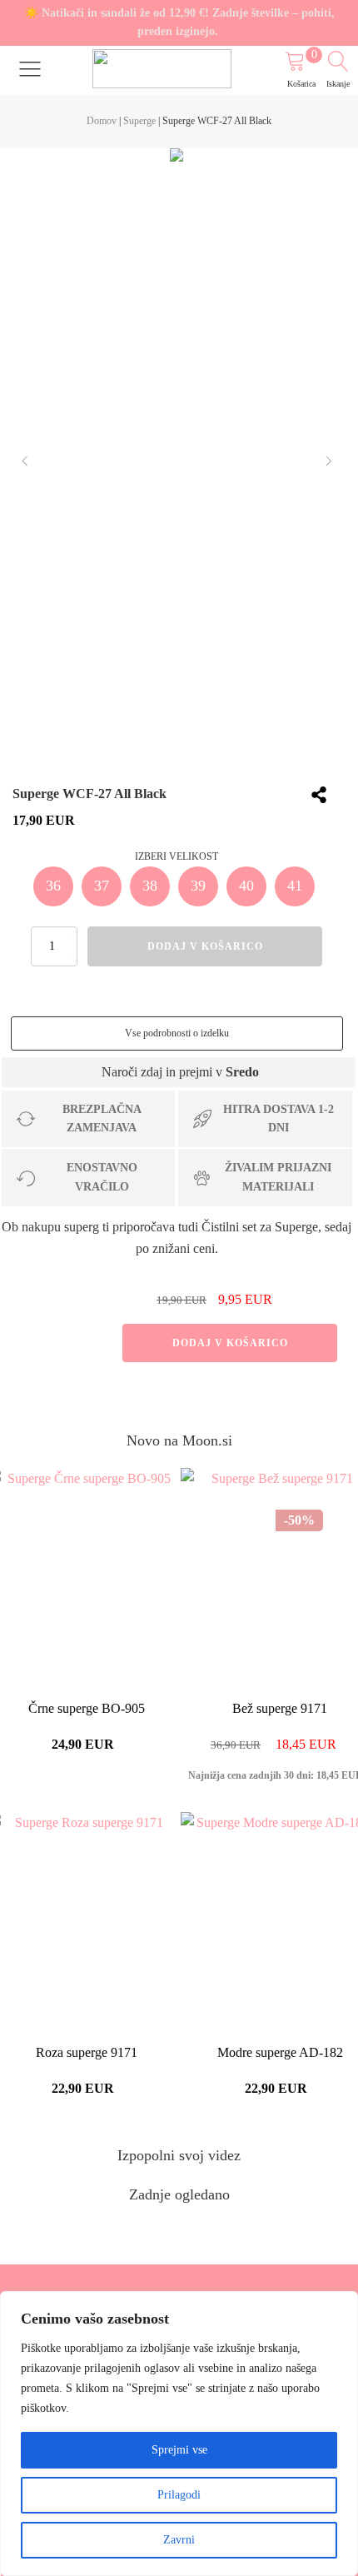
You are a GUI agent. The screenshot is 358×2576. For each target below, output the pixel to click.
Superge (139, 121)
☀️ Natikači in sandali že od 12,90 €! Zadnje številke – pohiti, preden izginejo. (179, 22)
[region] (179, 2434)
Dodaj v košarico (230, 1343)
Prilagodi (179, 2495)
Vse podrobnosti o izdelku (177, 1033)
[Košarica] (303, 64)
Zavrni (179, 2540)
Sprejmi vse (179, 2450)
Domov (102, 121)
